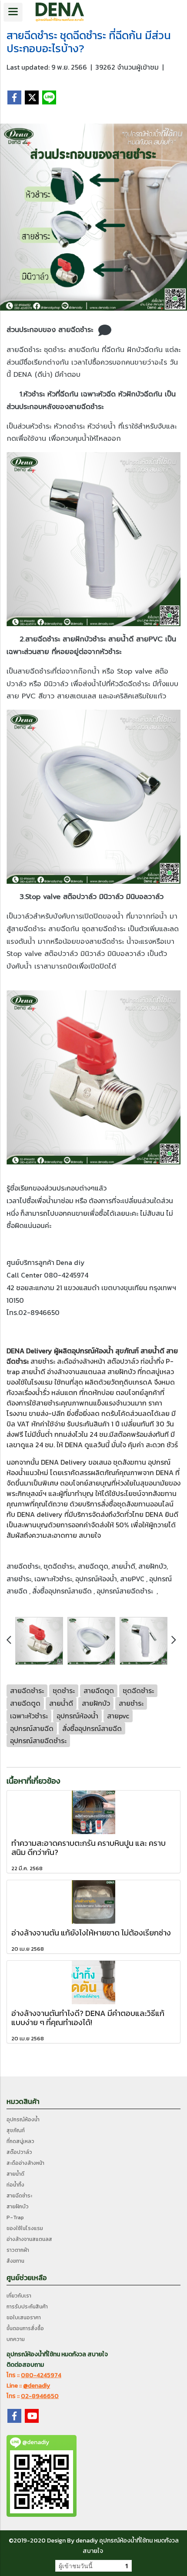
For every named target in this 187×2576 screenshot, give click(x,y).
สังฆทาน (134, 1462)
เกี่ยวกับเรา (19, 2296)
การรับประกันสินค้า (27, 2307)
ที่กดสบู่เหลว (156, 1372)
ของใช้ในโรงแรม (30, 1382)
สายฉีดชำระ (19, 2196)
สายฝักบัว (122, 1372)
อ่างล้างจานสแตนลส (76, 1372)
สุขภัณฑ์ (16, 2130)
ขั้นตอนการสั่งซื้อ (25, 2328)
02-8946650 (40, 2396)
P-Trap (15, 2217)
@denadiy (37, 2386)
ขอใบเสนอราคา (24, 2318)
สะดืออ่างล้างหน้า (81, 1361)
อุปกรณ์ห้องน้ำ (93, 1351)
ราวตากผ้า (18, 2250)
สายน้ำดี (152, 1351)
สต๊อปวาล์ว (123, 1361)
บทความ (16, 2339)
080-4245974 (41, 2375)
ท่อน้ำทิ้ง (15, 2185)
